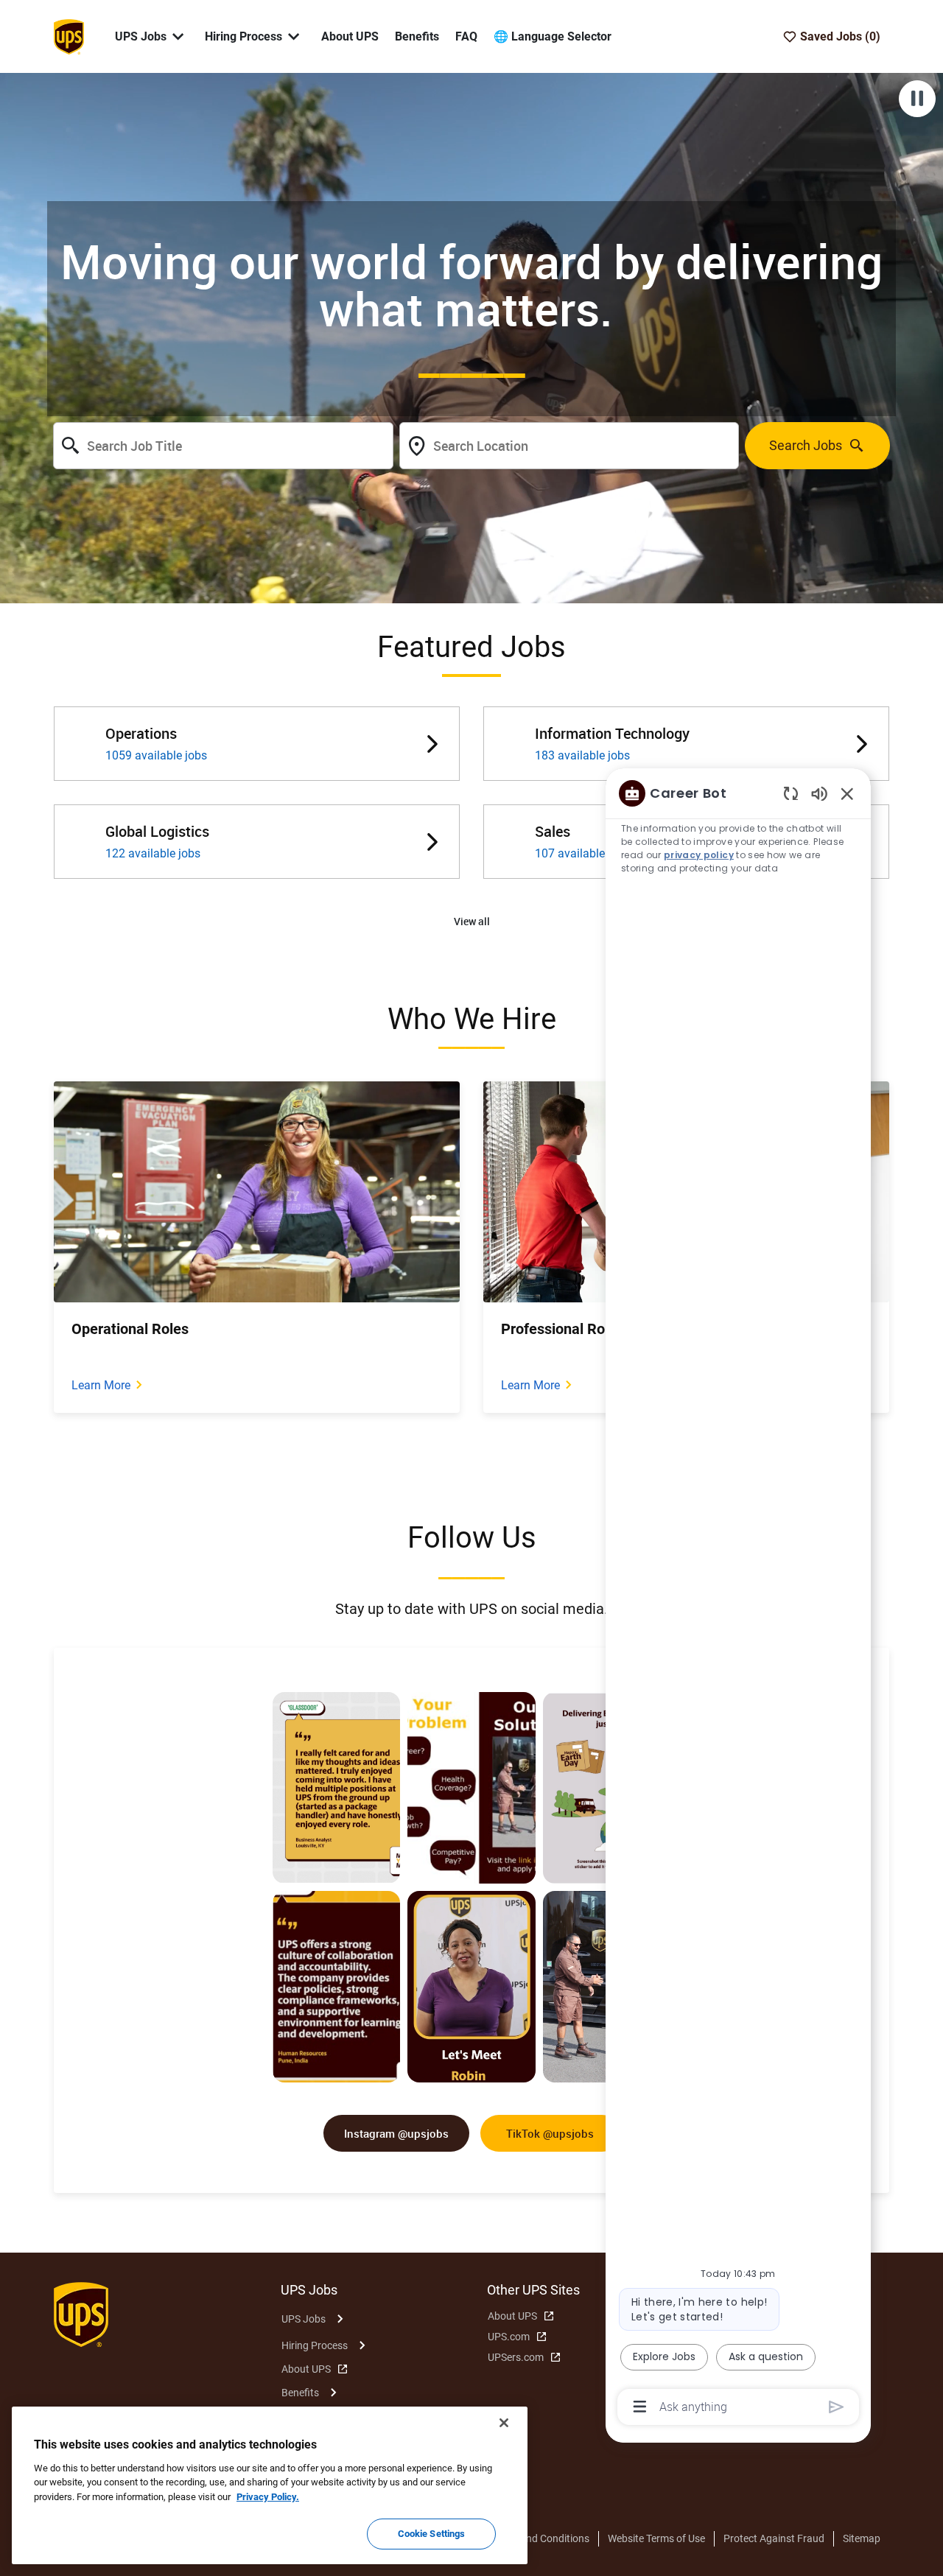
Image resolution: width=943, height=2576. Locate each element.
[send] (837, 2407)
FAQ (466, 36)
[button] (472, 922)
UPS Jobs (304, 2319)
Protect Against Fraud (774, 2538)
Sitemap (862, 2538)
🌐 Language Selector (553, 36)
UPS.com (509, 2337)
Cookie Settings (432, 2534)
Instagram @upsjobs (396, 2133)
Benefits (417, 36)
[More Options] (640, 2407)
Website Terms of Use (656, 2538)
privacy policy (699, 855)
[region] (738, 1599)
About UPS (350, 36)
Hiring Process (315, 2345)
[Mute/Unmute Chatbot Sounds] (819, 793)
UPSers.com (516, 2357)
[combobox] (223, 446)
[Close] (504, 2423)
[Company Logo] (69, 35)
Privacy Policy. (268, 2497)
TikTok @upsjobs (550, 2133)
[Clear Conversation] (791, 793)
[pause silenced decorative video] (917, 99)
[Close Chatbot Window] (847, 793)
